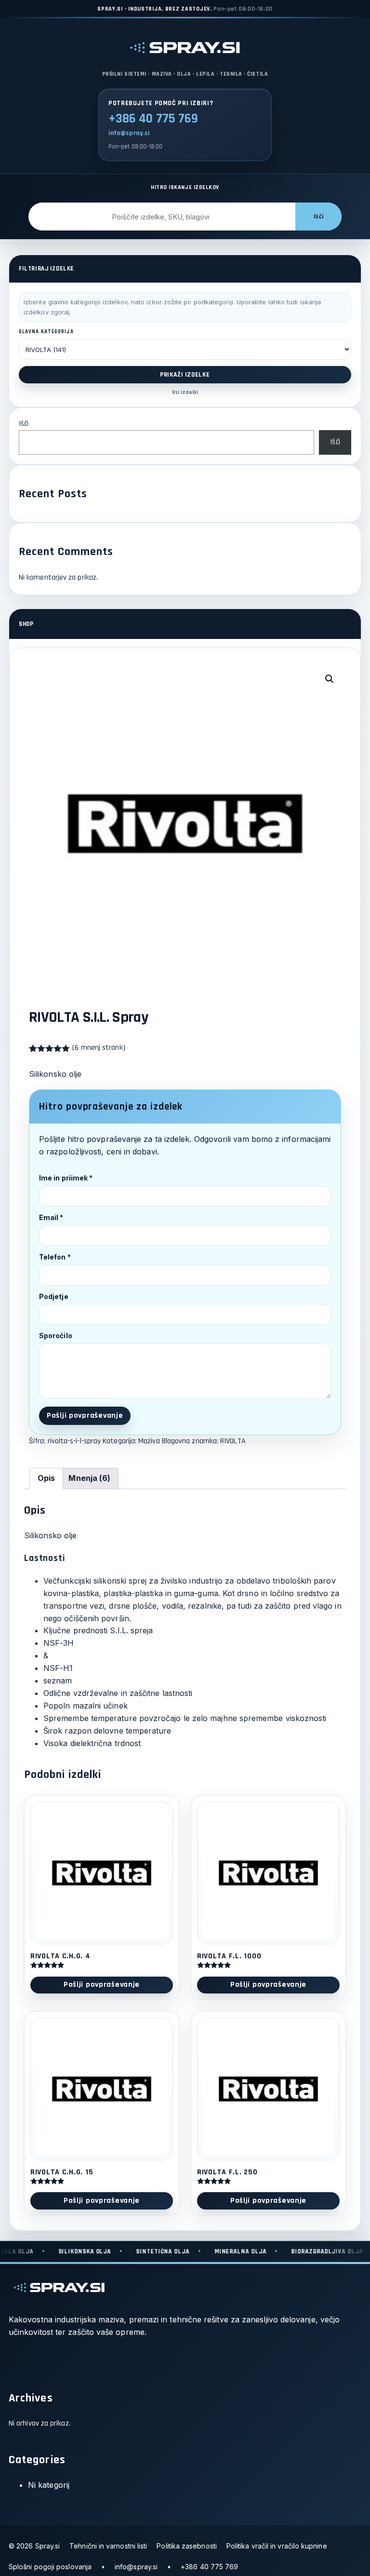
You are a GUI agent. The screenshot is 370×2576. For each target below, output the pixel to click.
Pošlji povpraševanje (85, 1416)
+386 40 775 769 (153, 119)
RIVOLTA (233, 1441)
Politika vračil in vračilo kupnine (277, 2546)
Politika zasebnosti (187, 2546)
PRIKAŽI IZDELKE (185, 375)
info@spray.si (129, 133)
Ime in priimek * (66, 1178)
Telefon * (55, 1257)
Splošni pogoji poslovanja (50, 2567)
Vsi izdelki (185, 392)
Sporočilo (56, 1335)
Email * (51, 1217)
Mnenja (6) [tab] (89, 1478)
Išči (318, 217)
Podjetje (54, 1296)
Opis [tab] (46, 1478)
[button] (330, 679)
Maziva (149, 1441)
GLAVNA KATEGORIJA (46, 332)
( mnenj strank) (99, 1048)
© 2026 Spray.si (34, 2546)
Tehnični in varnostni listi (108, 2546)
